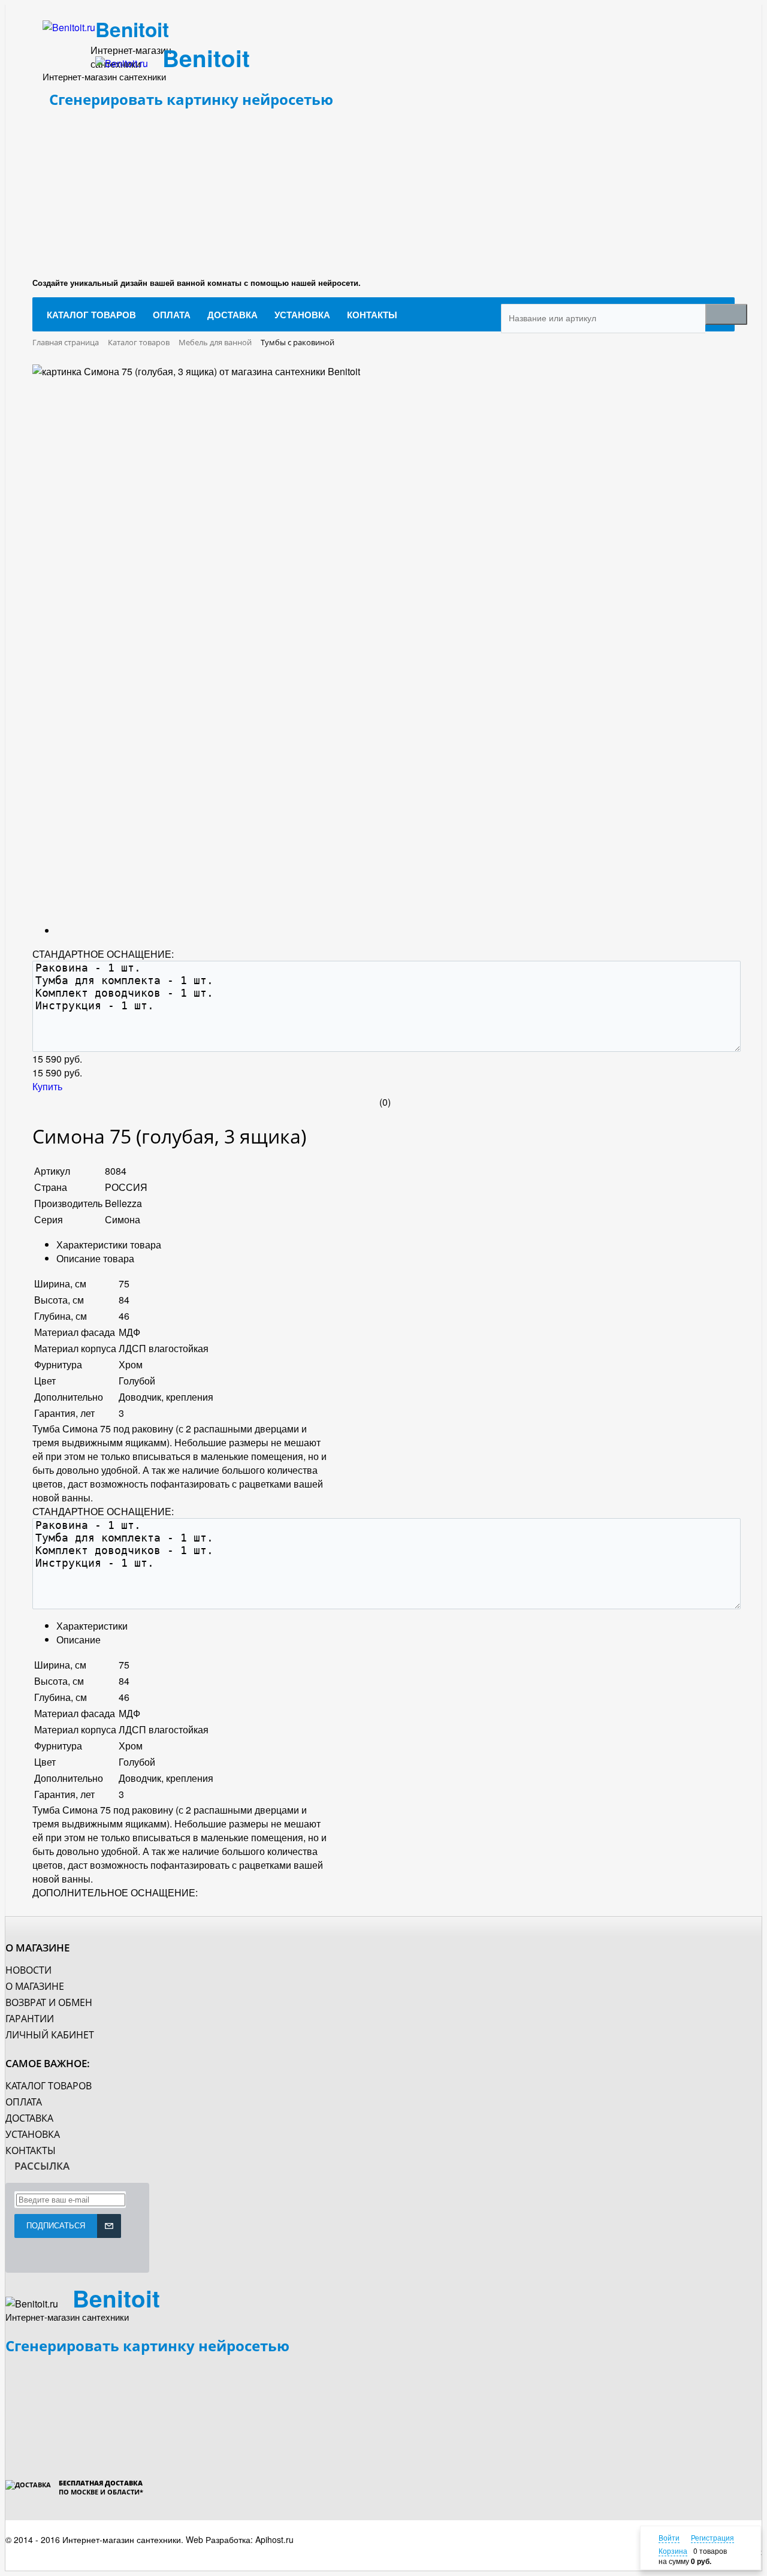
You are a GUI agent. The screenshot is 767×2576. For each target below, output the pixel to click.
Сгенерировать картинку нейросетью (191, 99)
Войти (669, 2537)
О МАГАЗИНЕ (35, 1986)
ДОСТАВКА (29, 2118)
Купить (47, 1086)
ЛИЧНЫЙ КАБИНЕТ (50, 2035)
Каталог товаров (49, 2086)
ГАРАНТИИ (30, 2019)
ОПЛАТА (24, 2102)
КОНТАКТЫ (31, 2150)
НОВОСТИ (28, 1970)
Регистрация (712, 2537)
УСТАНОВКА (33, 2134)
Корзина (673, 2551)
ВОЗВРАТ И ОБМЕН (49, 2002)
